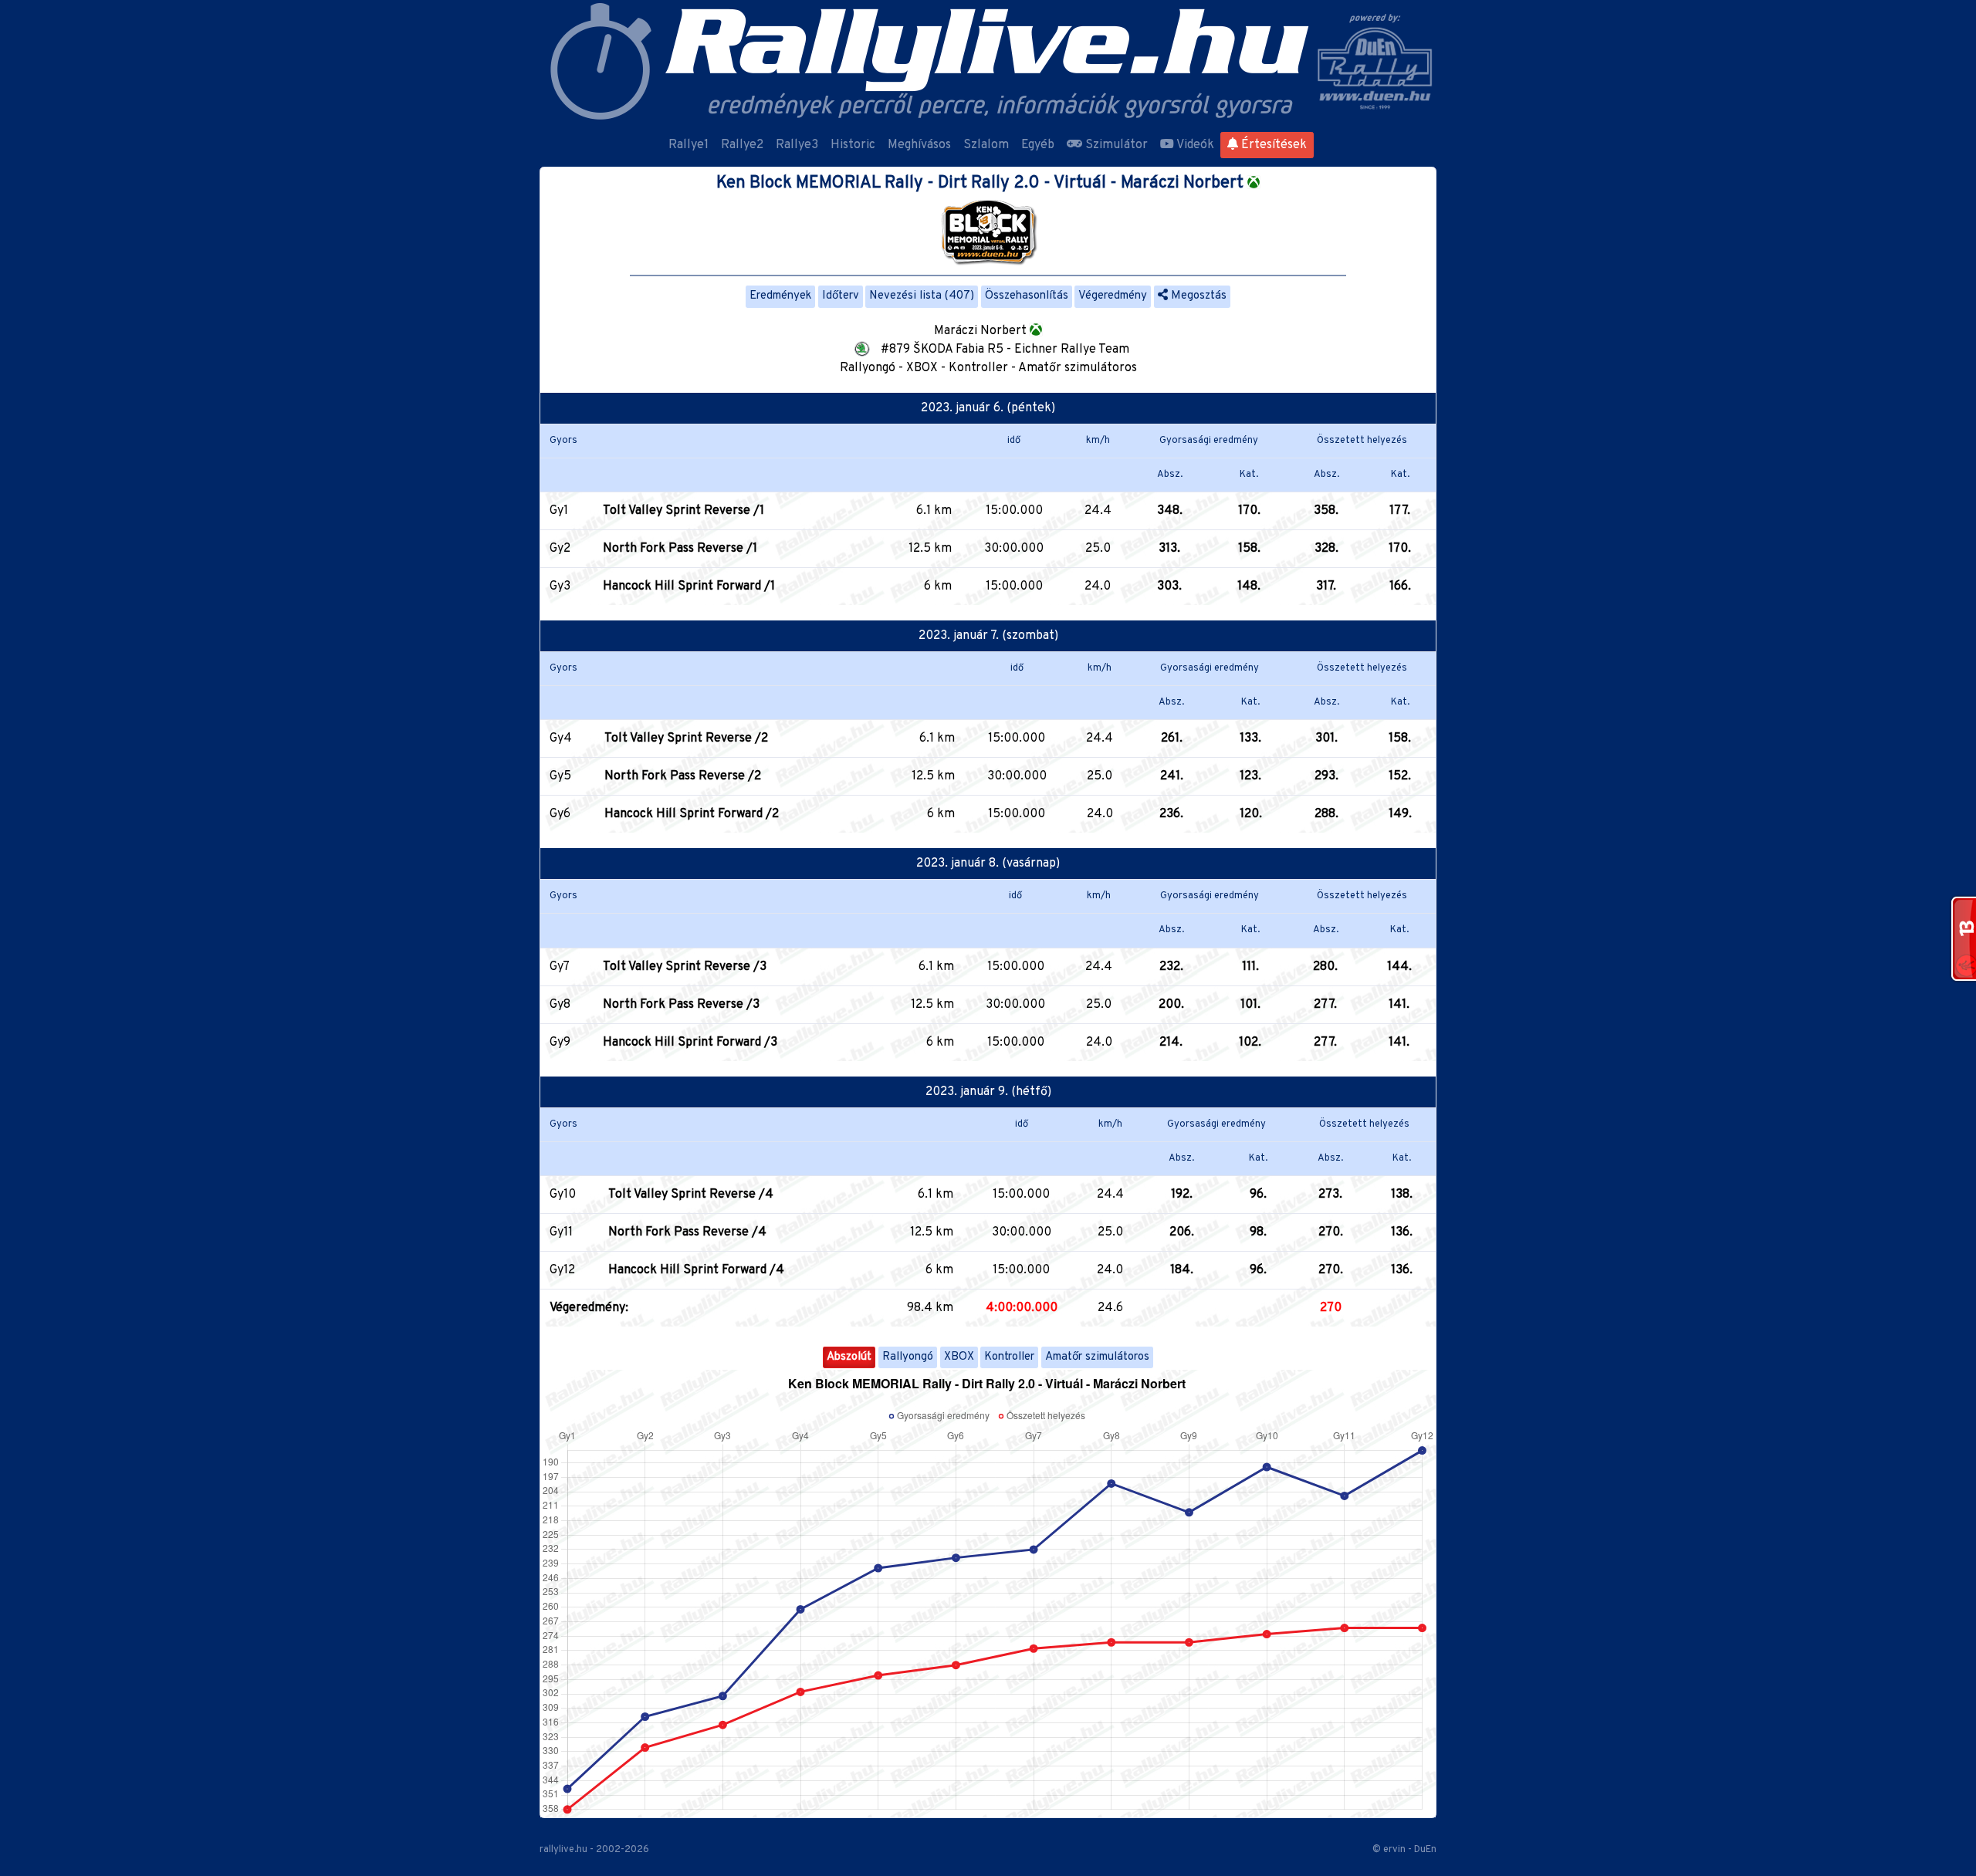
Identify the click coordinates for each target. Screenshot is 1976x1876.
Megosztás (1197, 296)
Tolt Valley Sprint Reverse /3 (685, 967)
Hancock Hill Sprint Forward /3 (690, 1043)
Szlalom (986, 145)
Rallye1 (689, 145)
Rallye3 (797, 145)
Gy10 (563, 1195)
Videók (1194, 145)
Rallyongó (908, 1357)
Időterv (841, 296)
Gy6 (560, 814)
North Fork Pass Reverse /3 (681, 1005)
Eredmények (780, 296)
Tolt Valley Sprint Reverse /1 (683, 511)
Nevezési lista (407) (922, 296)
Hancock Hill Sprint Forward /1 (689, 586)
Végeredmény (1113, 296)
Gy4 (561, 739)
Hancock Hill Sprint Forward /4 (696, 1270)
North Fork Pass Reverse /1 (680, 549)
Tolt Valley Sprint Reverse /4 (691, 1195)
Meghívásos (919, 145)
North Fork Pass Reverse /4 (687, 1232)
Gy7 (560, 967)
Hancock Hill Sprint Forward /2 (692, 814)
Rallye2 (742, 145)
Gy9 (560, 1043)
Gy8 (560, 1005)
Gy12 (562, 1270)
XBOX (959, 1357)
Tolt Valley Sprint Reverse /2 (686, 739)
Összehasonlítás (1027, 296)
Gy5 (560, 776)
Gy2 (560, 549)
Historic (853, 145)
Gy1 (559, 511)
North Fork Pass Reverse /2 (683, 776)
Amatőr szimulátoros (1097, 1357)
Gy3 (560, 586)
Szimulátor (1115, 145)
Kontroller (1009, 1357)
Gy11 (561, 1232)
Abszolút (849, 1357)
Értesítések (1272, 145)
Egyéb (1038, 145)
